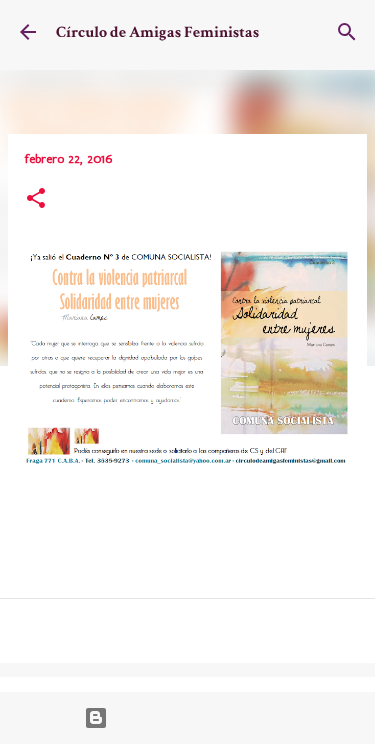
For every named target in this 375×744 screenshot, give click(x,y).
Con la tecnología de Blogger (199, 718)
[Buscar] (347, 32)
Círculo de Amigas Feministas (157, 32)
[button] (36, 200)
